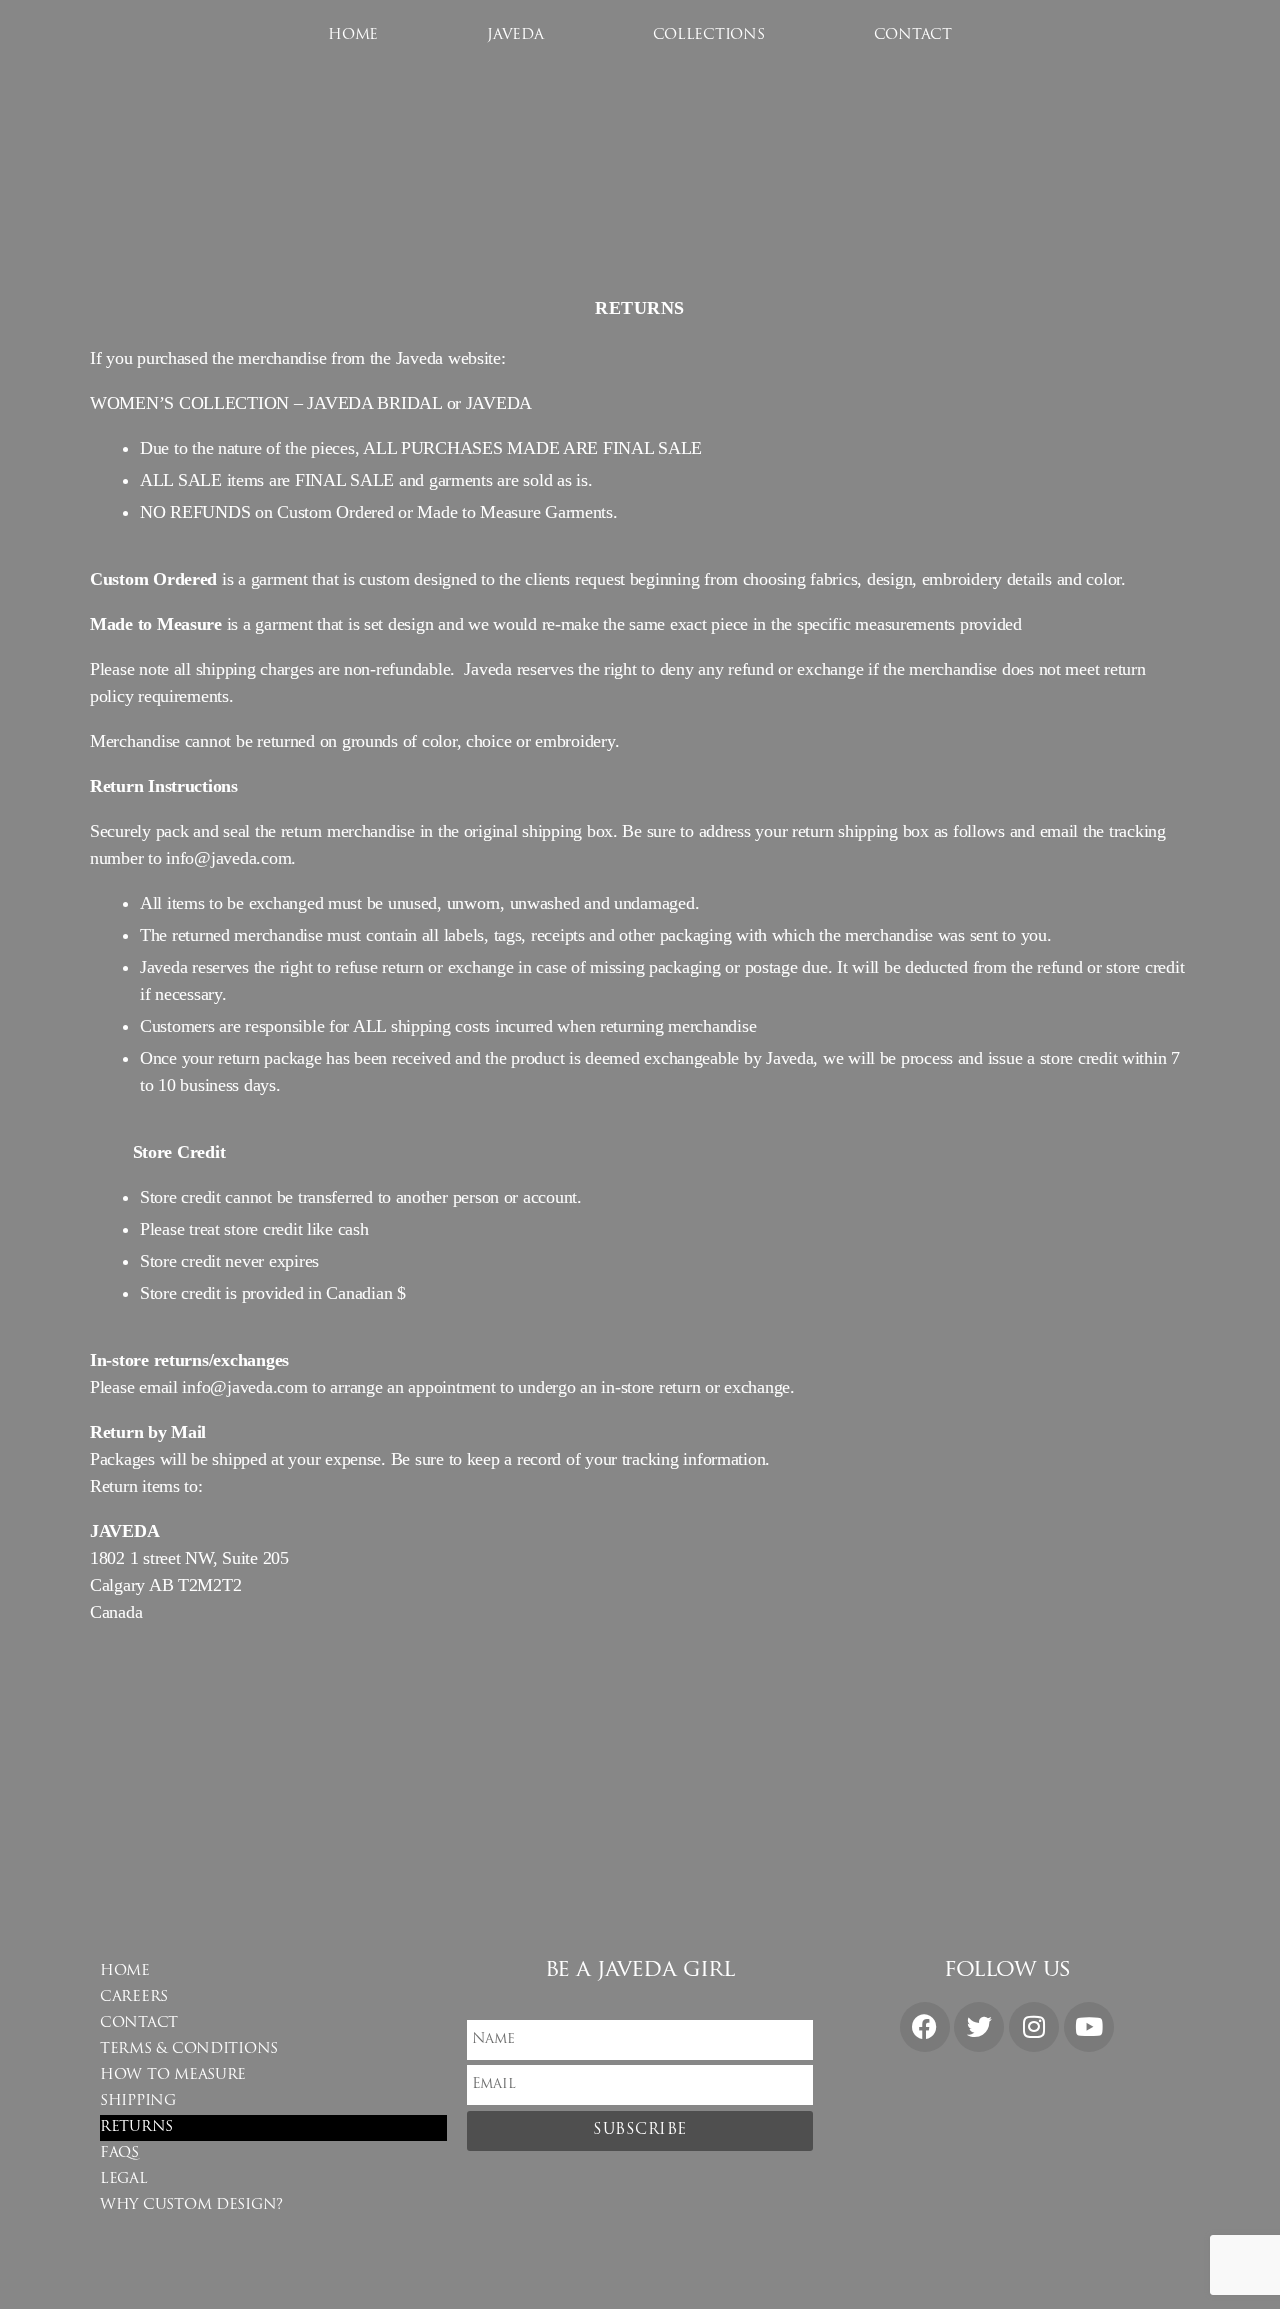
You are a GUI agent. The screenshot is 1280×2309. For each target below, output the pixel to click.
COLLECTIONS (709, 35)
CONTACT (913, 35)
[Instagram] (1034, 2027)
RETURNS (136, 2127)
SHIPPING (138, 2101)
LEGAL (124, 2179)
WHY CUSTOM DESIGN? (191, 2205)
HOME (125, 1971)
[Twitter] (979, 2027)
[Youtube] (1089, 2027)
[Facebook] (925, 2027)
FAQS (119, 2153)
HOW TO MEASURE (173, 2075)
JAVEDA (515, 35)
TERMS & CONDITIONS (189, 2049)
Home (353, 35)
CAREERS (134, 1997)
